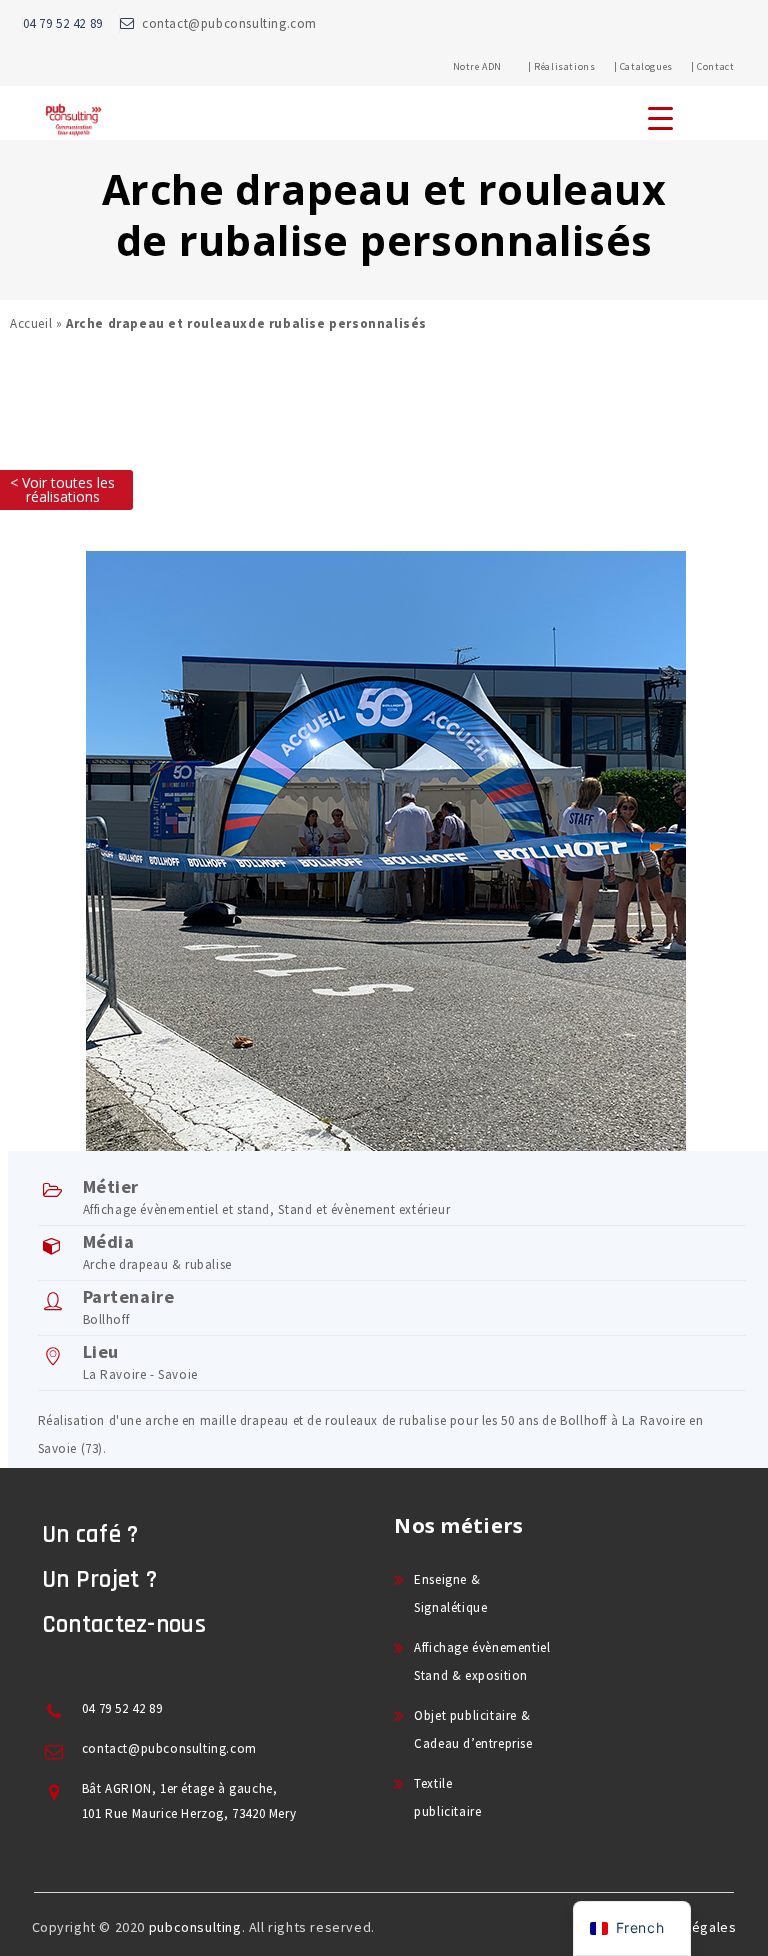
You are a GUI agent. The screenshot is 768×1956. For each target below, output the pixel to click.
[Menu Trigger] (660, 117)
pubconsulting (195, 1927)
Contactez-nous (124, 1625)
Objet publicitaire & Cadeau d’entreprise (473, 1729)
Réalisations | (575, 66)
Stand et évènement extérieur (364, 1209)
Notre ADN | (492, 66)
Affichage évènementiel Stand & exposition (482, 1661)
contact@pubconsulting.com (229, 23)
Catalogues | (657, 66)
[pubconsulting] (73, 136)
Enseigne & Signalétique (450, 1593)
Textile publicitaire (447, 1797)
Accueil (31, 323)
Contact (715, 66)
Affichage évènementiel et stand (177, 1209)
